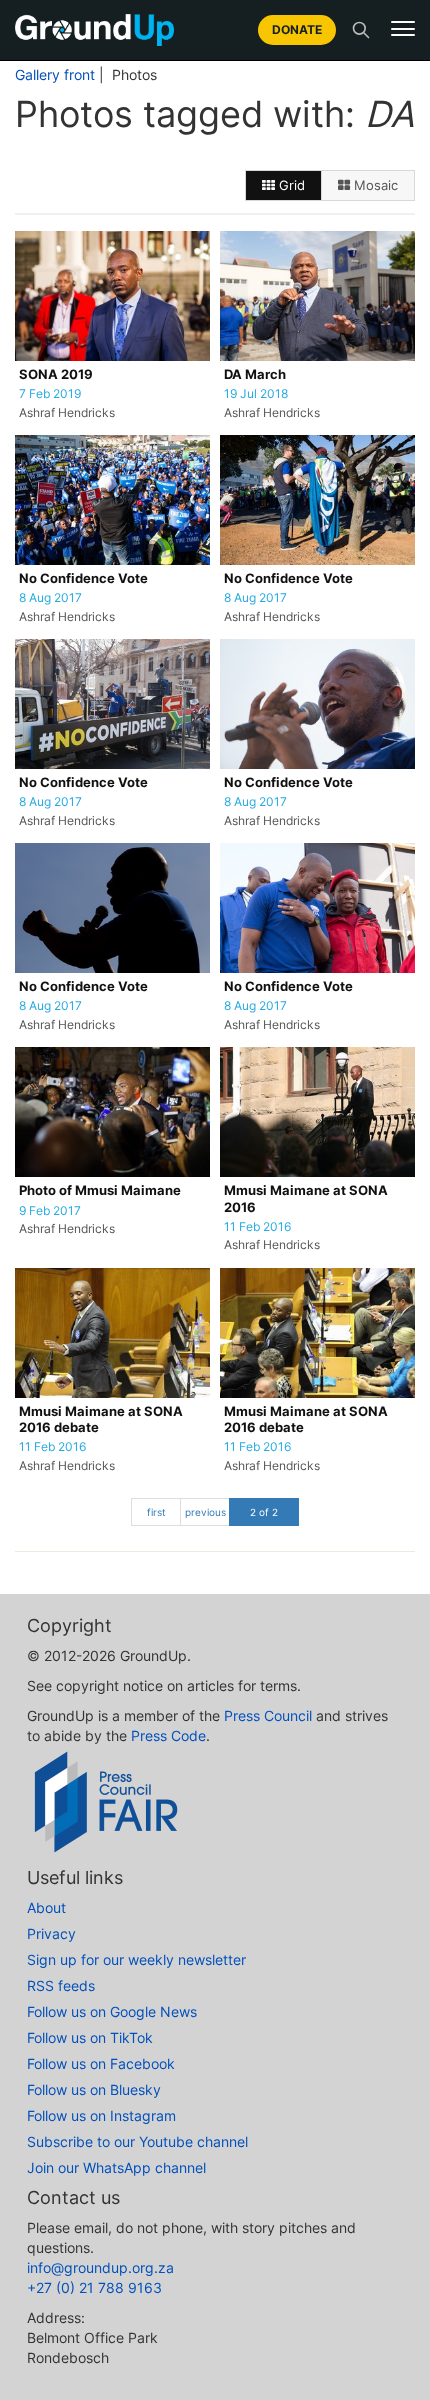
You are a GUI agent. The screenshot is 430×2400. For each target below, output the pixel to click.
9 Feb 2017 (50, 1211)
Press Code (168, 1735)
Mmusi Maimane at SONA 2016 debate (101, 1419)
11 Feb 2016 (257, 1227)
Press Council (268, 1715)
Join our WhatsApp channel (116, 2167)
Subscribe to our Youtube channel (137, 2141)
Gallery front (55, 75)
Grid (290, 185)
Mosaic (374, 185)
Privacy (51, 1933)
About (46, 1907)
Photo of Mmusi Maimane (100, 1190)
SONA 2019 (56, 374)
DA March (255, 374)
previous (205, 1512)
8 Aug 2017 (50, 598)
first (156, 1512)
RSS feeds (61, 1985)
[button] (403, 29)
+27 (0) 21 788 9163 (94, 2287)
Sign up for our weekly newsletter (136, 1959)
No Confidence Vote (83, 578)
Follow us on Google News (112, 2011)
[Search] (361, 30)
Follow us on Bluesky (94, 2089)
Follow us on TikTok (90, 2037)
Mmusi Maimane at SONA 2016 (306, 1198)
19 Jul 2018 (256, 394)
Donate (297, 29)
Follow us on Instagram (101, 2115)
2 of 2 (264, 1512)
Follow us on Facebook (101, 2063)
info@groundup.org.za (100, 2267)
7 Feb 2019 (50, 394)
